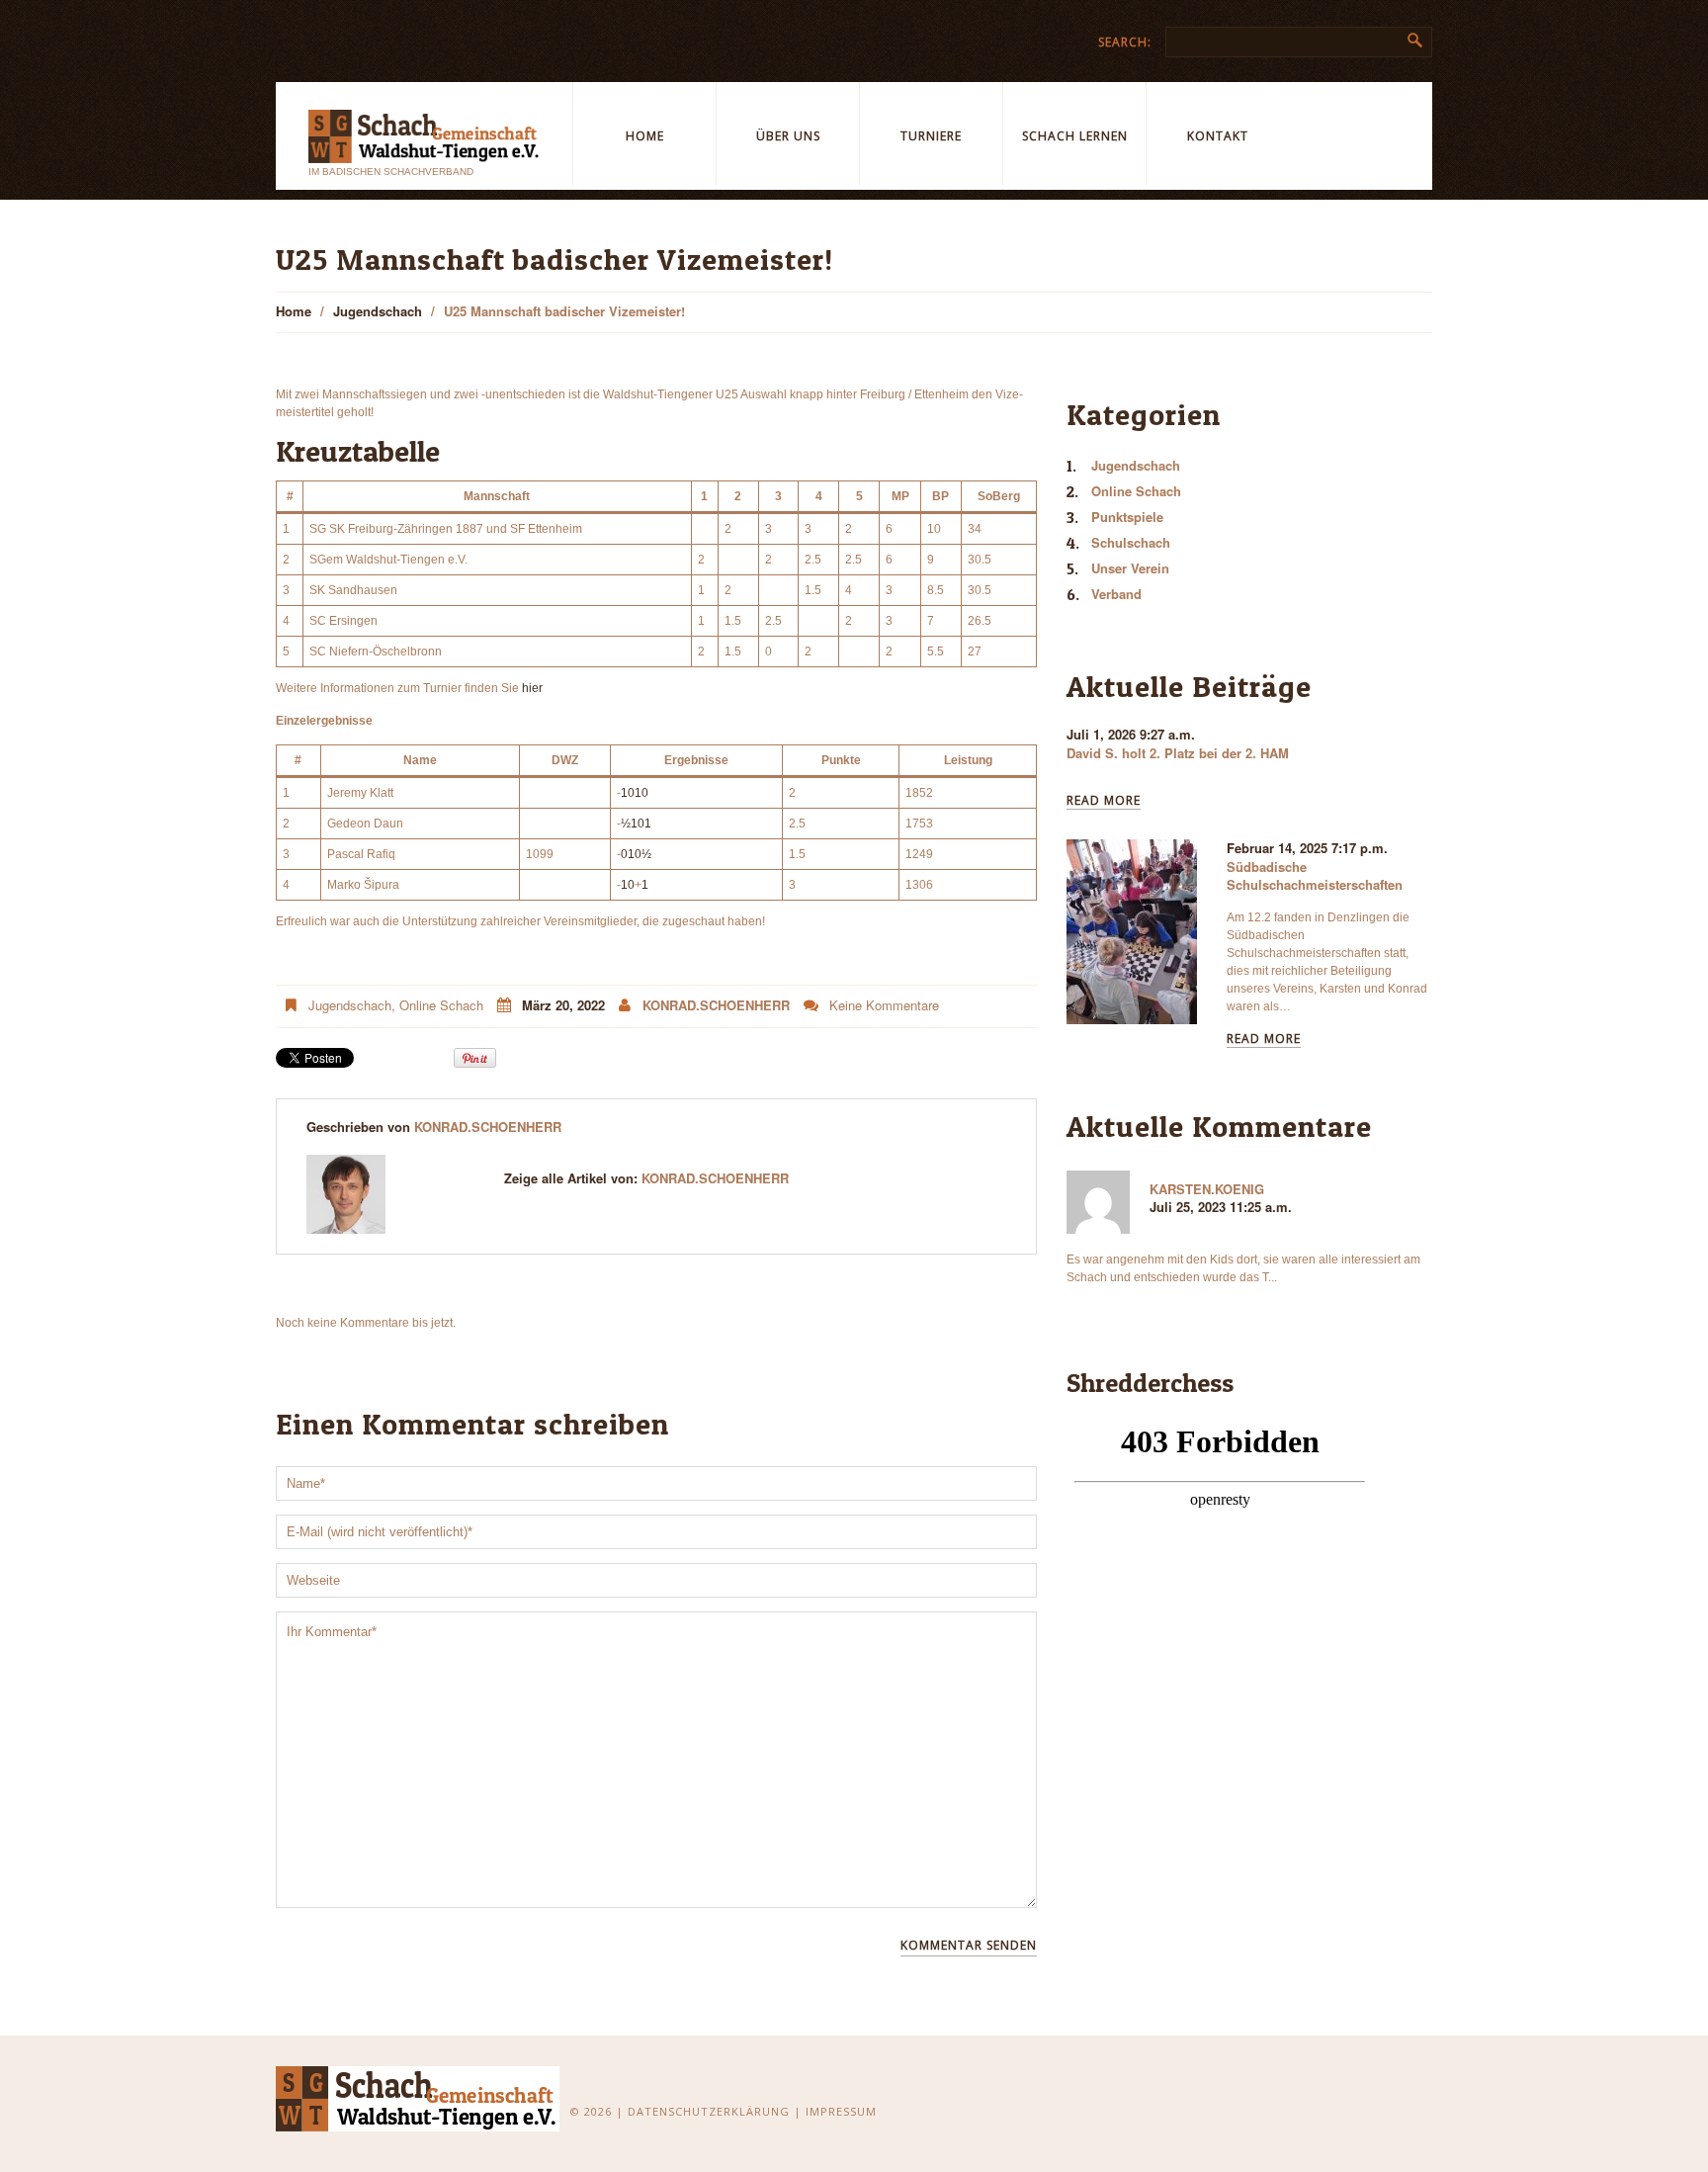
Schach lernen (1075, 136)
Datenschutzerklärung (709, 2111)
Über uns (788, 136)
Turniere (931, 136)
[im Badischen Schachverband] (418, 2097)
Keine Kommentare (884, 1005)
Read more (1104, 801)
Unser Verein (1130, 568)
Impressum (841, 2111)
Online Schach (441, 1005)
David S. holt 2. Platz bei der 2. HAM (1178, 753)
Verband (1116, 594)
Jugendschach (378, 311)
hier (532, 688)
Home (645, 136)
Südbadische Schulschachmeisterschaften (1315, 875)
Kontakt (1218, 136)
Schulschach (1131, 542)
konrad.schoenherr (716, 1005)
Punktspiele (1127, 517)
